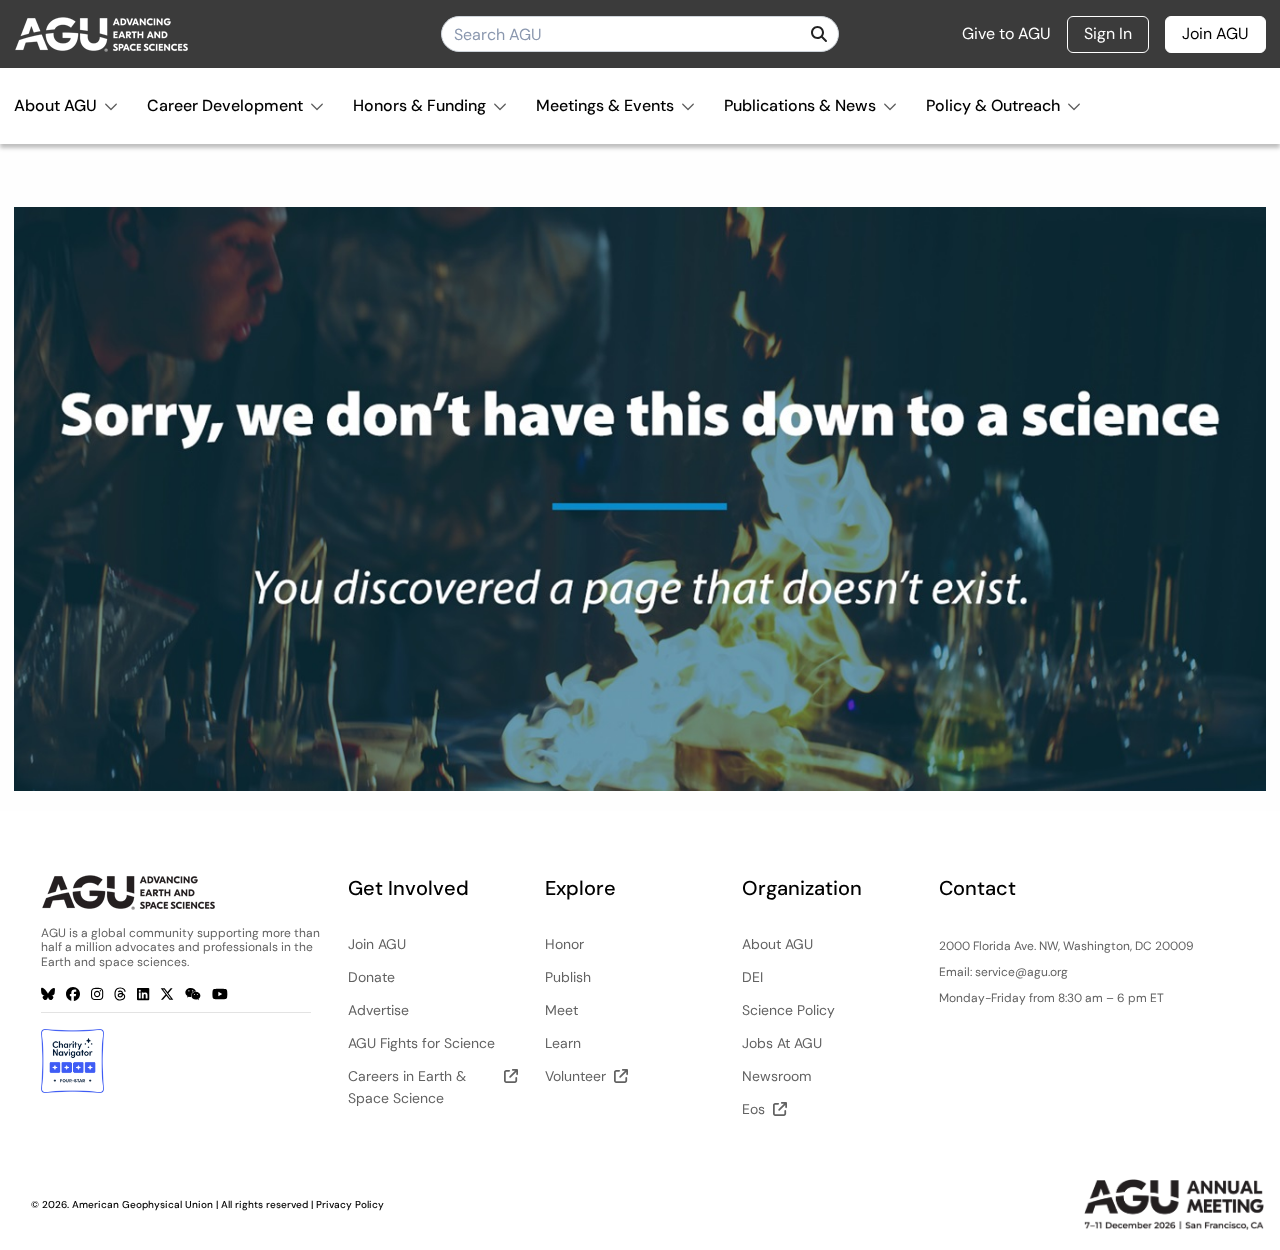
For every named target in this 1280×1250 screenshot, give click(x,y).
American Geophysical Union (142, 1204)
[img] (819, 34)
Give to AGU (1006, 34)
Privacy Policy (350, 1204)
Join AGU (1215, 33)
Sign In (1108, 33)
